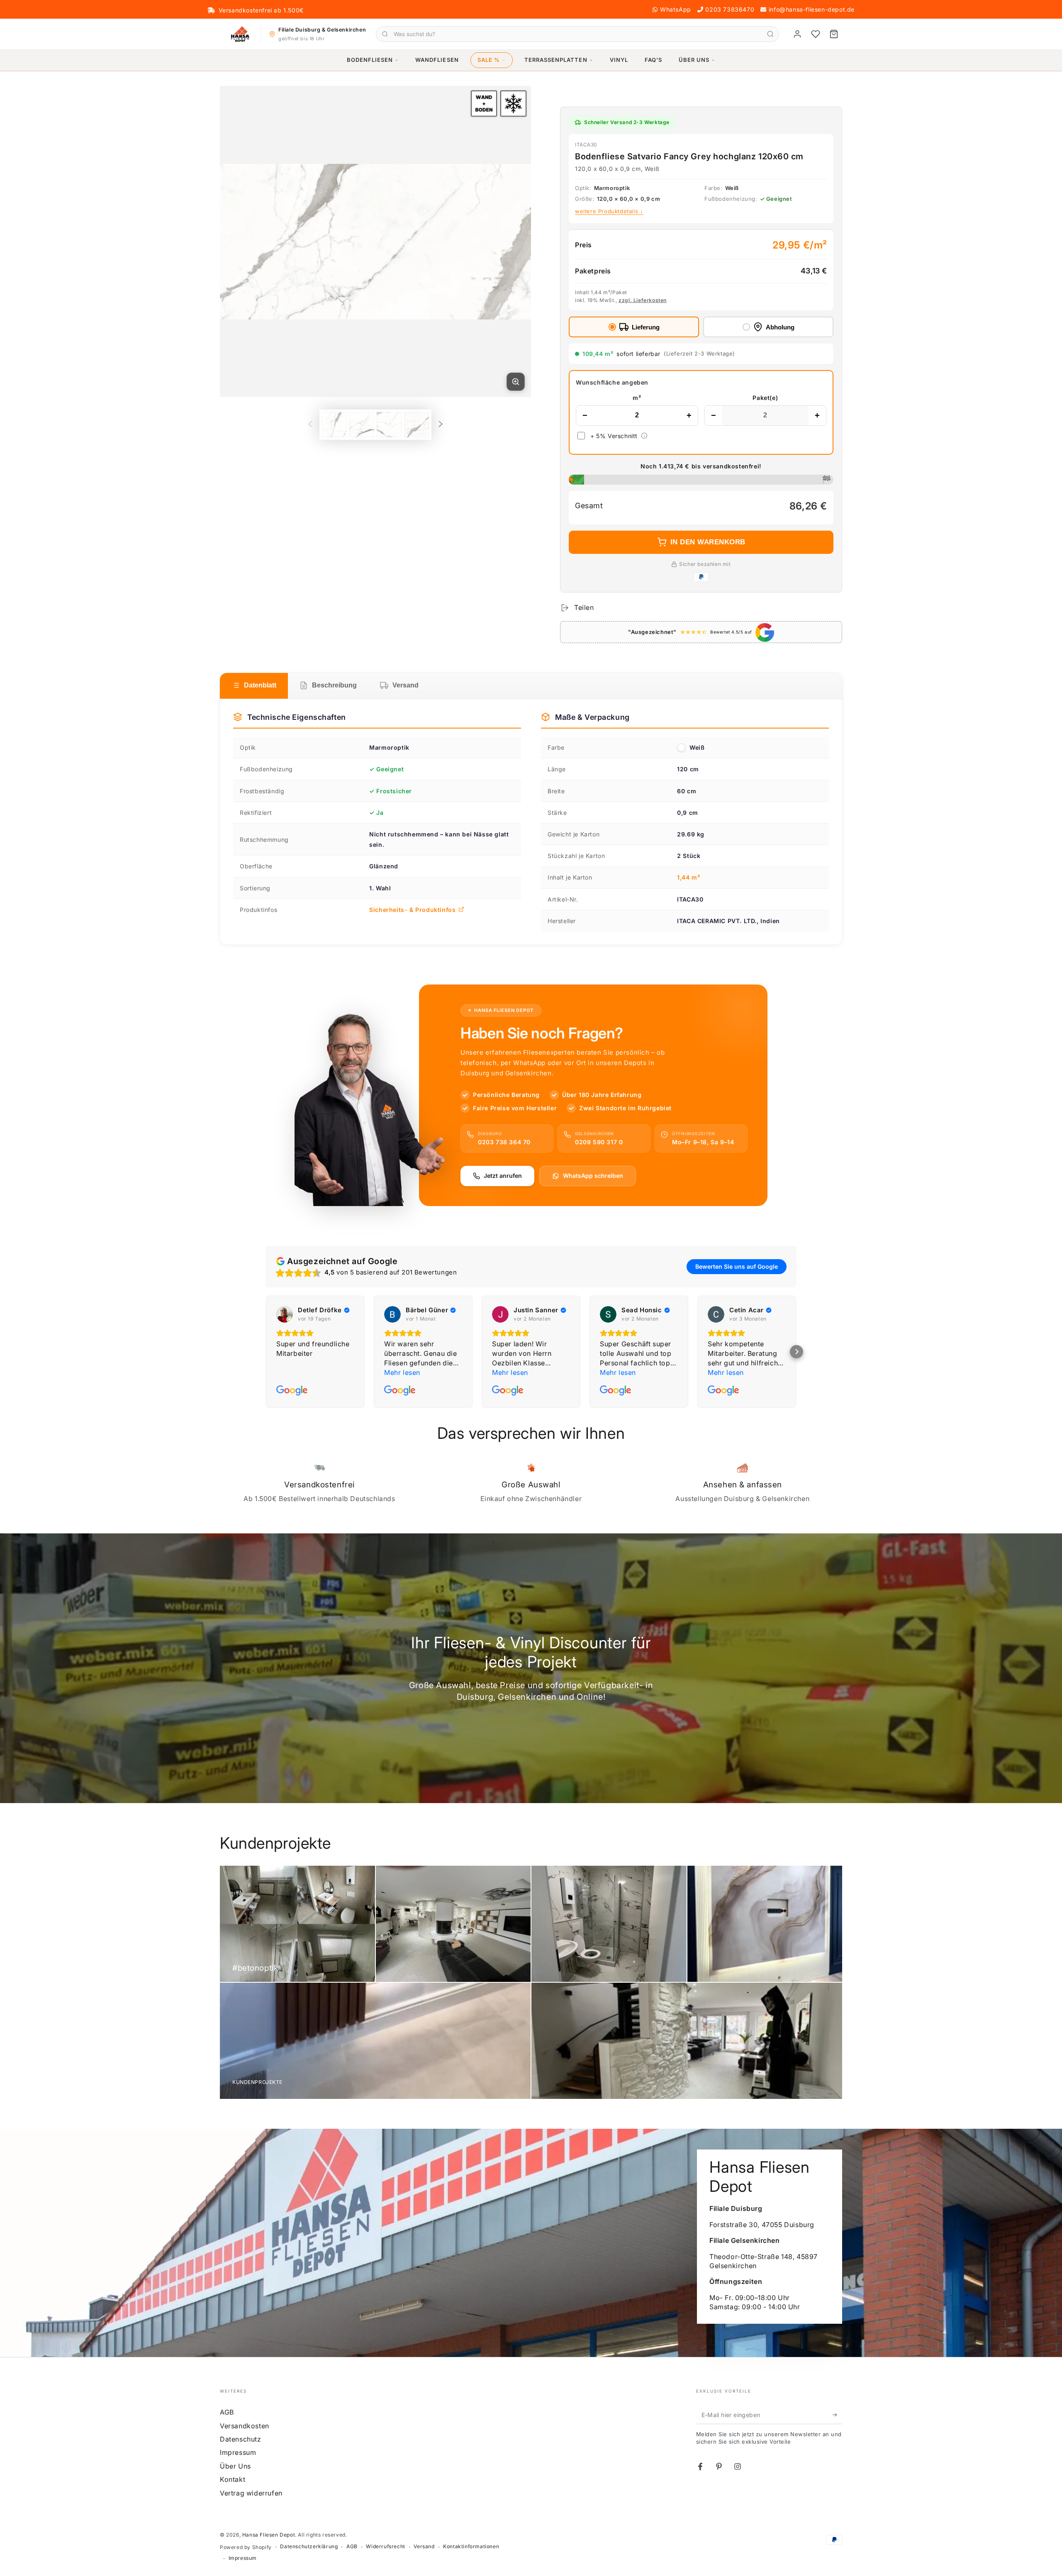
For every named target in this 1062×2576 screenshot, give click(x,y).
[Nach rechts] (441, 424)
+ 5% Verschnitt (614, 436)
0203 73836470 (730, 9)
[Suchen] (770, 34)
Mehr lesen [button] (402, 1372)
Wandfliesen (437, 60)
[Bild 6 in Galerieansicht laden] (389, 425)
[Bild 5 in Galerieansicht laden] (362, 425)
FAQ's (653, 60)
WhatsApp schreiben (593, 1176)
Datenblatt (260, 685)
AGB (227, 2412)
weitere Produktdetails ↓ (609, 211)
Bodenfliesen (370, 60)
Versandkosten (245, 2426)
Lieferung (646, 327)
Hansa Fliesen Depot (269, 2535)
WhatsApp (676, 9)
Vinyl (619, 60)
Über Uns (694, 60)
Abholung (780, 327)
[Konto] (797, 34)
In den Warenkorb (708, 542)
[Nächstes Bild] (510, 241)
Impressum (238, 2452)
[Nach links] (310, 424)
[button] (796, 1352)
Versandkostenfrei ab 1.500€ (261, 10)
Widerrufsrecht (385, 2546)
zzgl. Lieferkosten (643, 300)
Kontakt (233, 2479)
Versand (406, 685)
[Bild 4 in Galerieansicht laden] (334, 425)
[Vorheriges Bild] (241, 241)
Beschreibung (334, 685)
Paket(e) (765, 398)
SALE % (489, 60)
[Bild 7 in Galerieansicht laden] (417, 425)
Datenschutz (241, 2439)
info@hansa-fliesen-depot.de (812, 9)
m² (637, 398)
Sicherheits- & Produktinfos (412, 910)
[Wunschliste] (816, 34)
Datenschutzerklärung (309, 2546)
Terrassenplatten (556, 60)
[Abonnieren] (837, 2415)
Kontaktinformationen (471, 2546)
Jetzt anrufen (503, 1176)
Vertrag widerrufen (251, 2493)
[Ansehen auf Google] (285, 1314)
